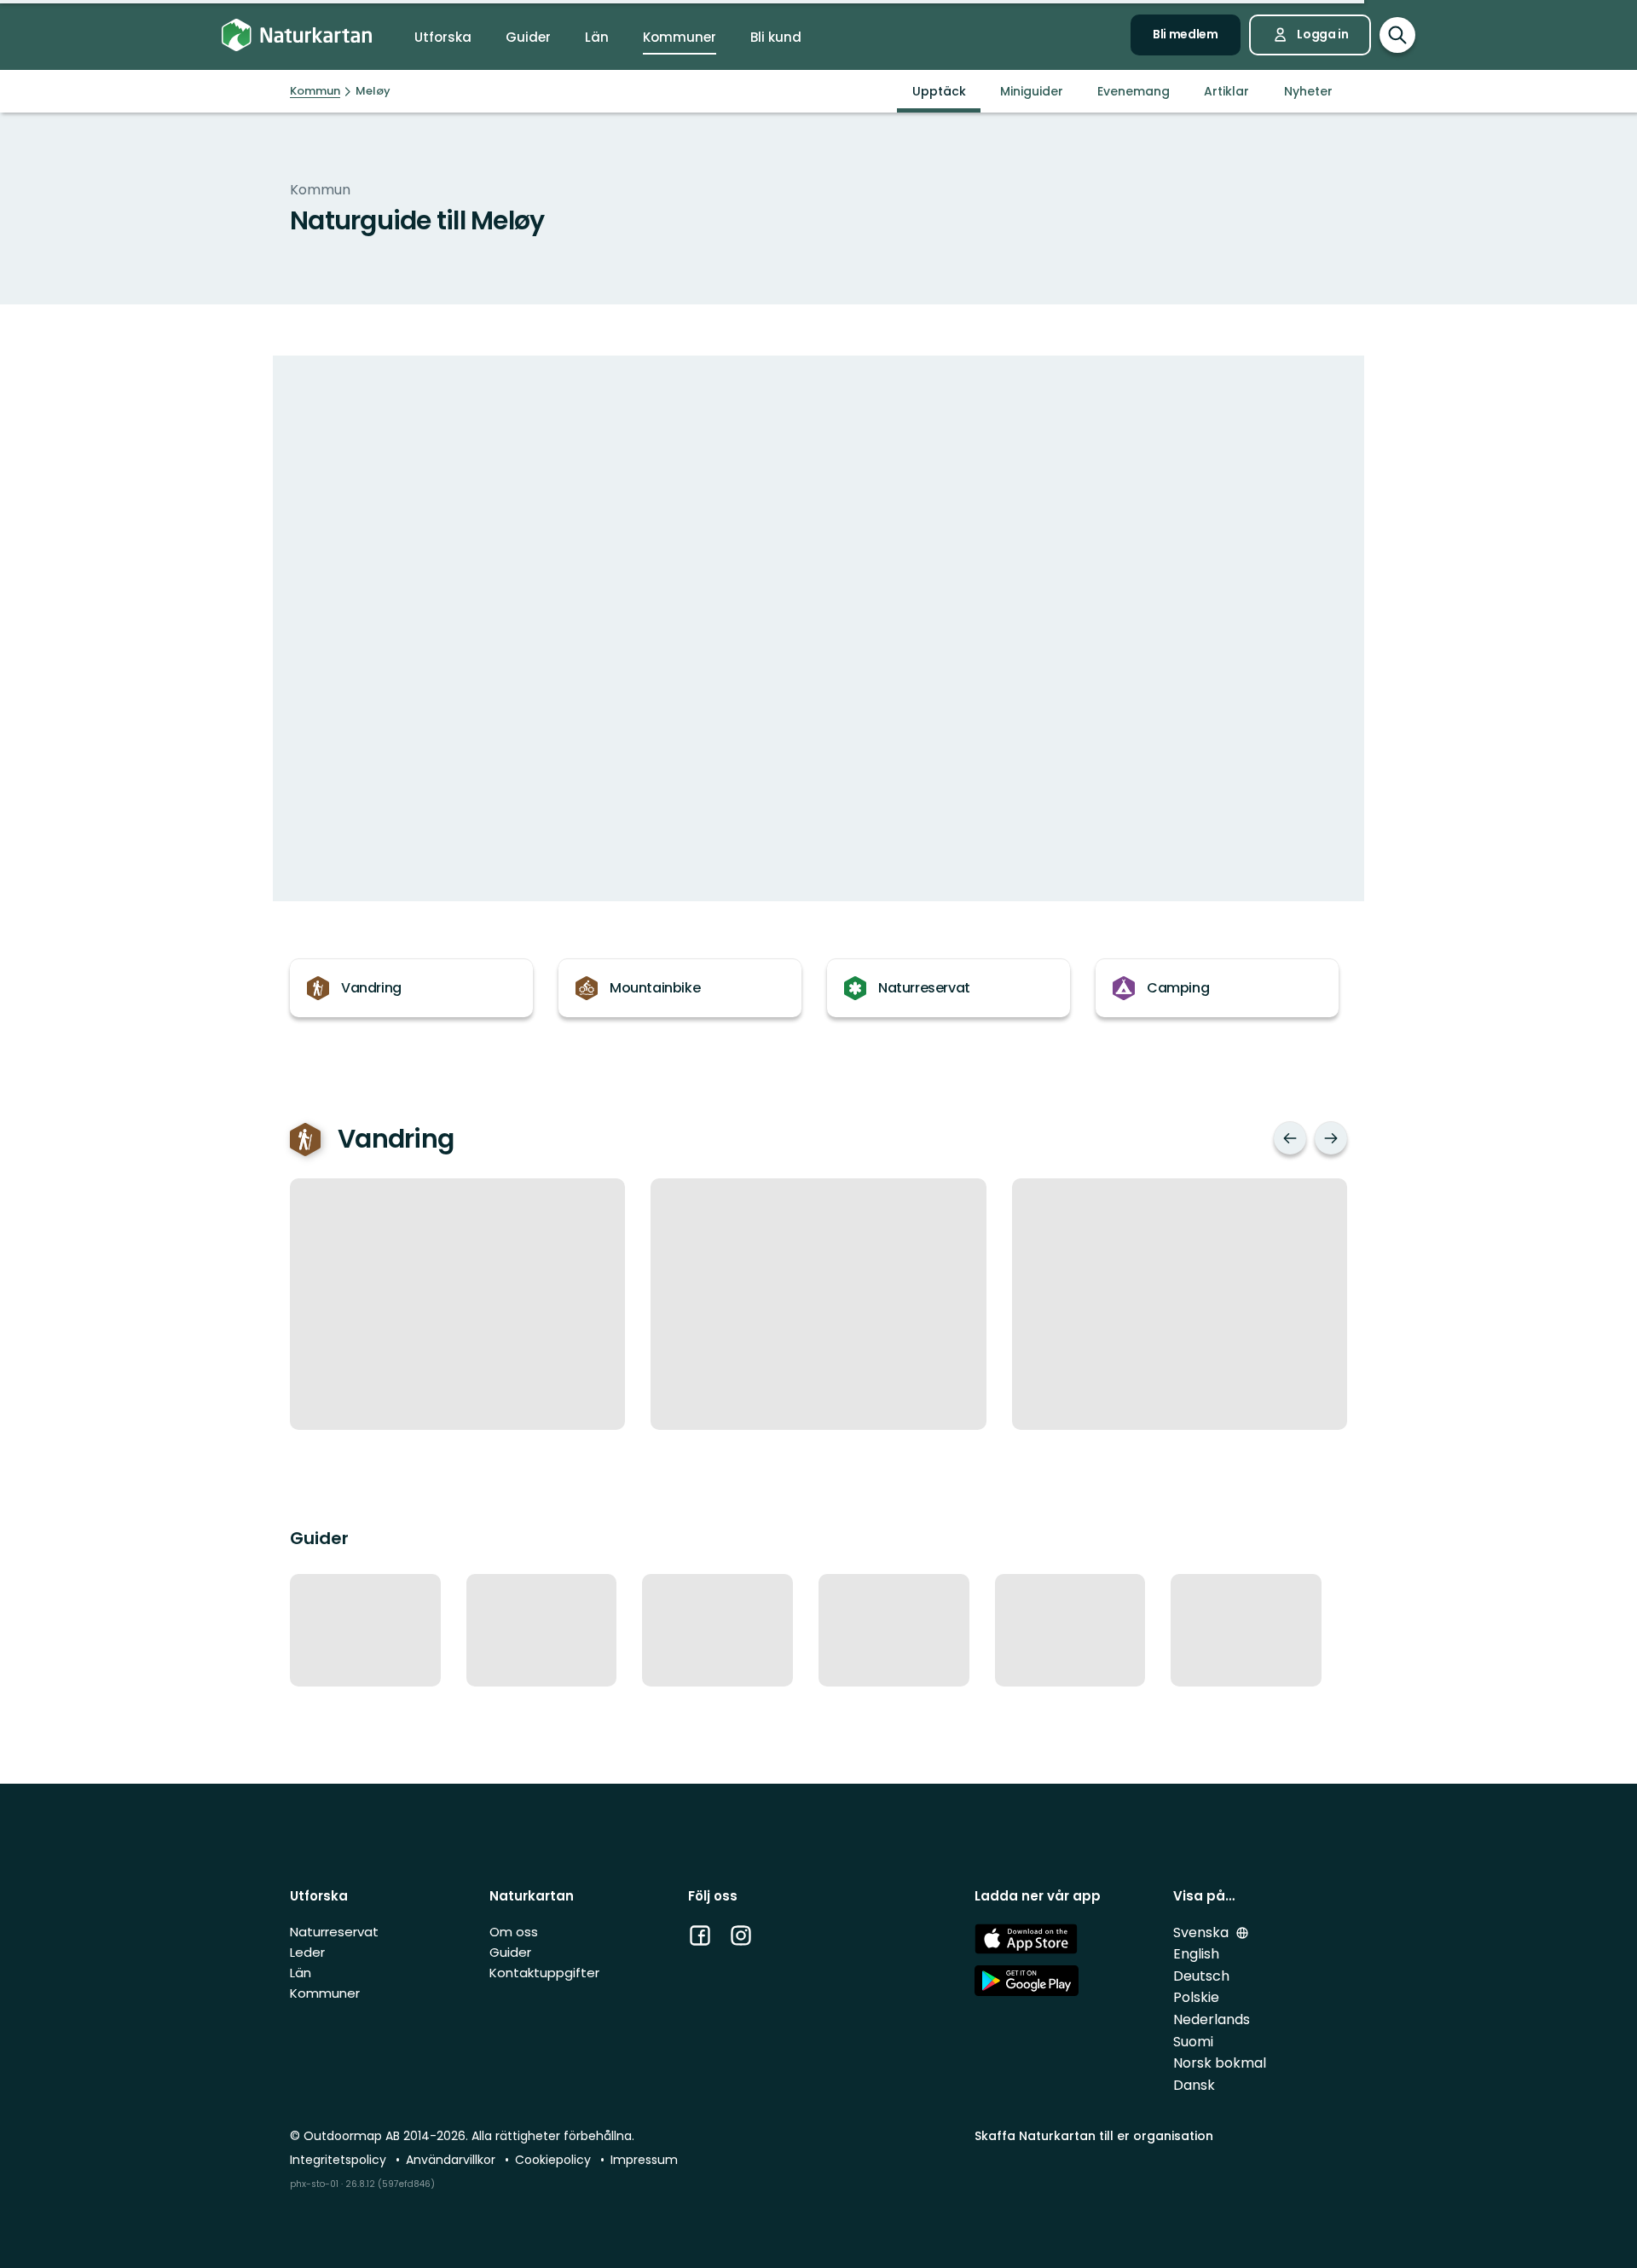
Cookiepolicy (555, 2160)
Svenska (1203, 1932)
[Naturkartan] (297, 35)
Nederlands (1212, 2019)
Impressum (644, 2160)
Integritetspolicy (340, 2160)
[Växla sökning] (1397, 35)
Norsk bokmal (1220, 2063)
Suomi (1193, 2042)
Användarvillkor (452, 2160)
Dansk (1194, 2085)
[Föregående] (1290, 1138)
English (1196, 1954)
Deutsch (1201, 1976)
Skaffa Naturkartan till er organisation (1094, 2136)
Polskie (1196, 1997)
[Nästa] (1331, 1138)
